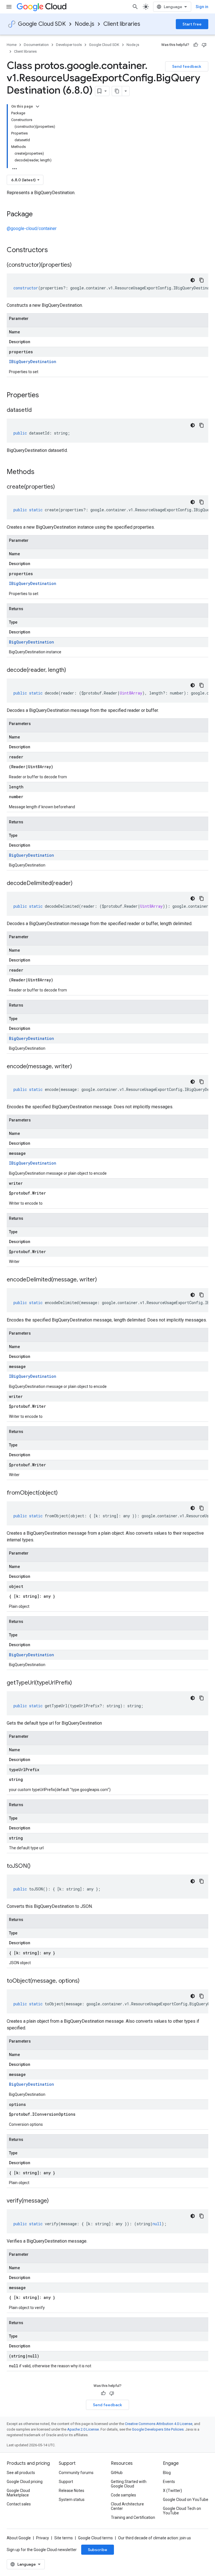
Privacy (43, 2538)
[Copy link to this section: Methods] (42, 472)
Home (12, 45)
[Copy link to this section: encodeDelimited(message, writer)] (102, 1280)
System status (72, 2500)
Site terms (64, 2538)
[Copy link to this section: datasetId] (37, 410)
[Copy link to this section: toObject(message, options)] (85, 1981)
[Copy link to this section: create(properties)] (60, 487)
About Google (19, 2538)
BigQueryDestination (31, 642)
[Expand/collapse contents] (38, 106)
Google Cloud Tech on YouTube (182, 2511)
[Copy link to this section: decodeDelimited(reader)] (78, 884)
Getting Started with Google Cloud (129, 2484)
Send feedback (187, 66)
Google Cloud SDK (42, 24)
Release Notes (72, 2491)
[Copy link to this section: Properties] (46, 396)
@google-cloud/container (32, 228)
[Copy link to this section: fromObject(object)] (63, 1493)
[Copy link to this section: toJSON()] (36, 1866)
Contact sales (19, 2504)
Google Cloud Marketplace (18, 2493)
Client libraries (122, 24)
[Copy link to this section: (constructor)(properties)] (77, 265)
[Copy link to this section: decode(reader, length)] (72, 670)
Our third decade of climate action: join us (155, 2538)
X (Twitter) (172, 2491)
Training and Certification (133, 2517)
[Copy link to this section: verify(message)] (54, 2201)
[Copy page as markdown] (117, 91)
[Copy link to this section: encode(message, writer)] (78, 1067)
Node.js (85, 24)
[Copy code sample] (202, 280)
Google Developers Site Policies (158, 2429)
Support (66, 2482)
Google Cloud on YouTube (186, 2500)
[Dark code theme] (193, 280)
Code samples (123, 2495)
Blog (167, 2473)
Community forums (76, 2473)
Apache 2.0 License (83, 2429)
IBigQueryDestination (33, 362)
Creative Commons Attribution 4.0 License (159, 2424)
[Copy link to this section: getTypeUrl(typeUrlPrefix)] (78, 1683)
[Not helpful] (204, 45)
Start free (192, 24)
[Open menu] (9, 7)
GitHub (117, 2473)
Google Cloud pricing (25, 2482)
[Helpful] (196, 45)
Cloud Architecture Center (127, 2506)
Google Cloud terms (95, 2538)
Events (169, 2482)
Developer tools (69, 45)
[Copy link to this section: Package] (38, 215)
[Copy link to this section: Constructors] (55, 250)
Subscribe (98, 2550)
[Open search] (135, 7)
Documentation (36, 45)
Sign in (202, 7)
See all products (21, 2473)
